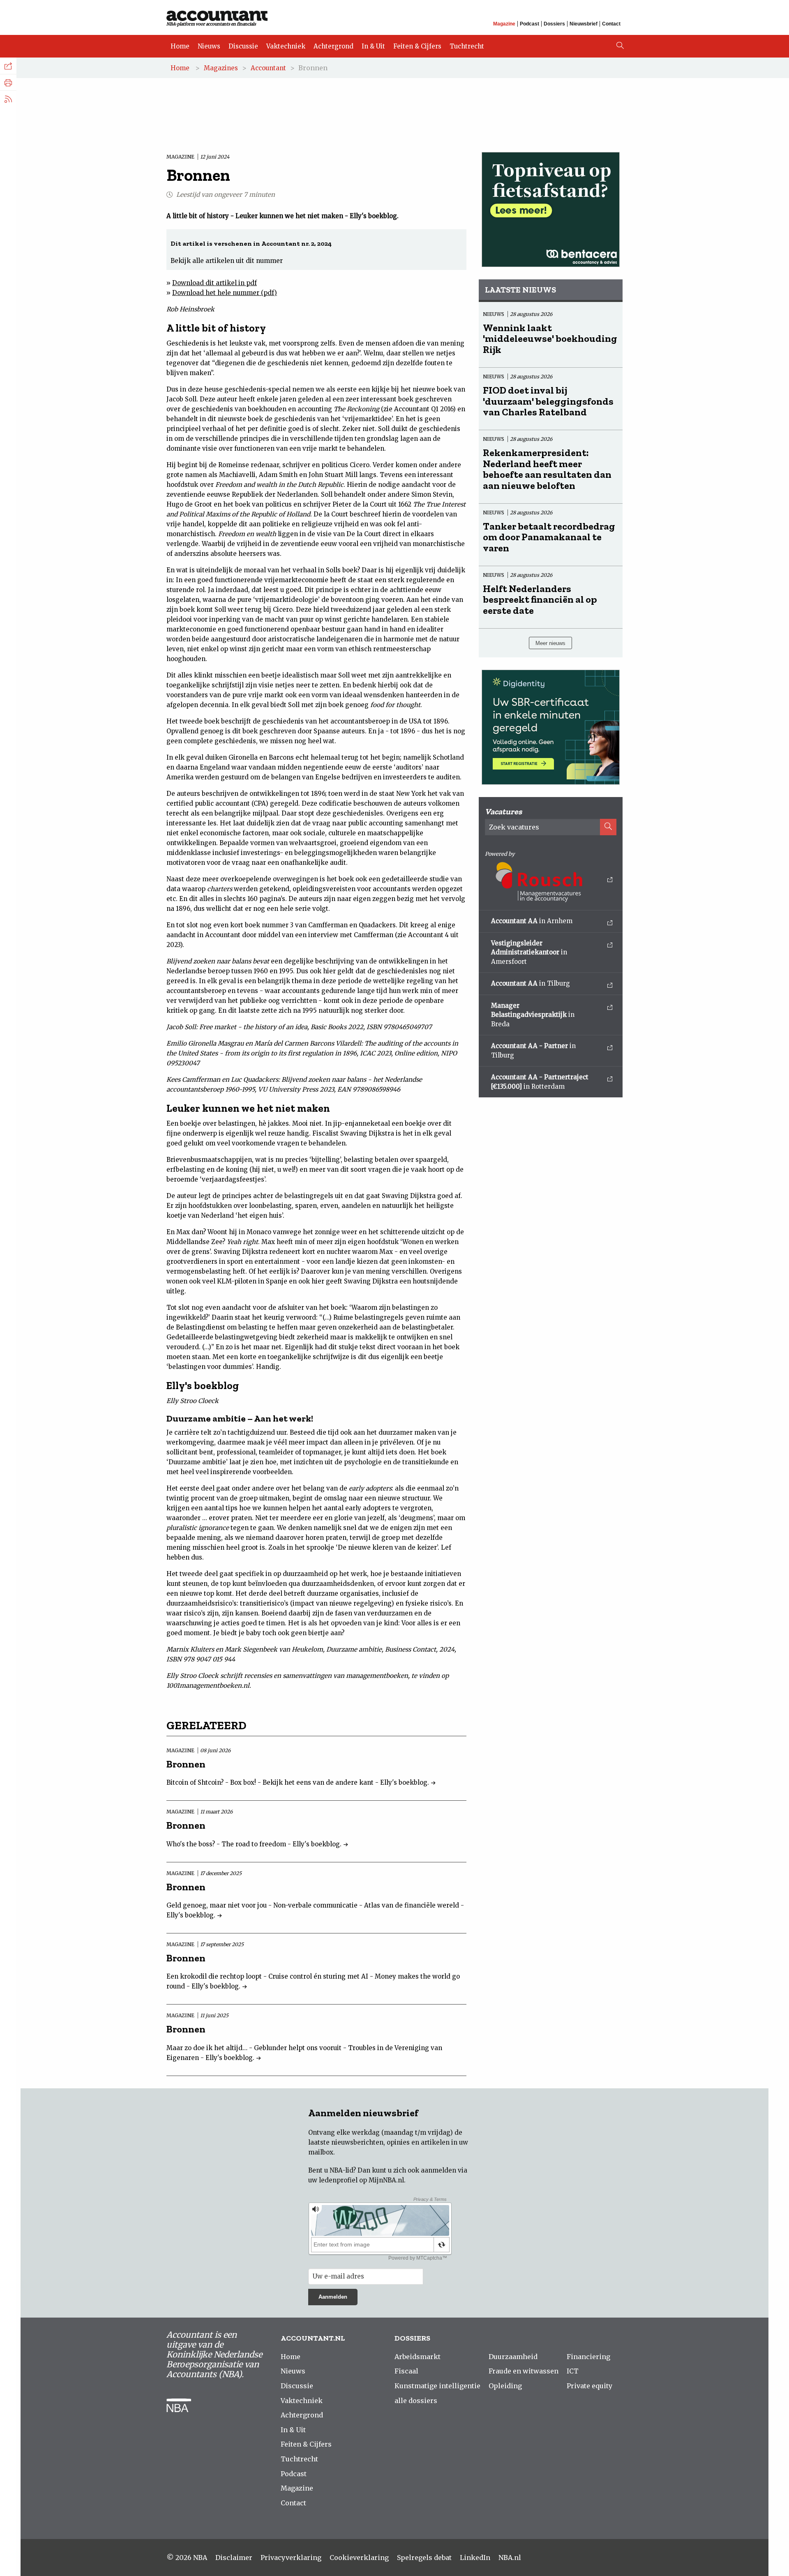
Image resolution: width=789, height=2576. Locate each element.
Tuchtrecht (467, 46)
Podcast (529, 24)
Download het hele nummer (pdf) (225, 293)
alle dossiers (416, 2401)
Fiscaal (406, 2371)
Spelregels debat (424, 2558)
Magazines (221, 68)
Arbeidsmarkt (418, 2357)
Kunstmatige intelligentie (437, 2386)
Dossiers (554, 24)
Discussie (243, 46)
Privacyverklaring (291, 2558)
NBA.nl (510, 2558)
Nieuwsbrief (584, 24)
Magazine (504, 24)
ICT (573, 2371)
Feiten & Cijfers (417, 46)
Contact (611, 24)
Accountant (268, 68)
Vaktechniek (286, 46)
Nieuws (209, 46)
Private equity (589, 2386)
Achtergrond (333, 46)
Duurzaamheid (513, 2357)
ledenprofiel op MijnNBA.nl (361, 2180)
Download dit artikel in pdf (215, 283)
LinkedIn (475, 2558)
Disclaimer (234, 2558)
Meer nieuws (550, 643)
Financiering (588, 2357)
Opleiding (505, 2386)
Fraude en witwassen (524, 2371)
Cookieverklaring (359, 2558)
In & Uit (373, 46)
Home (180, 46)
